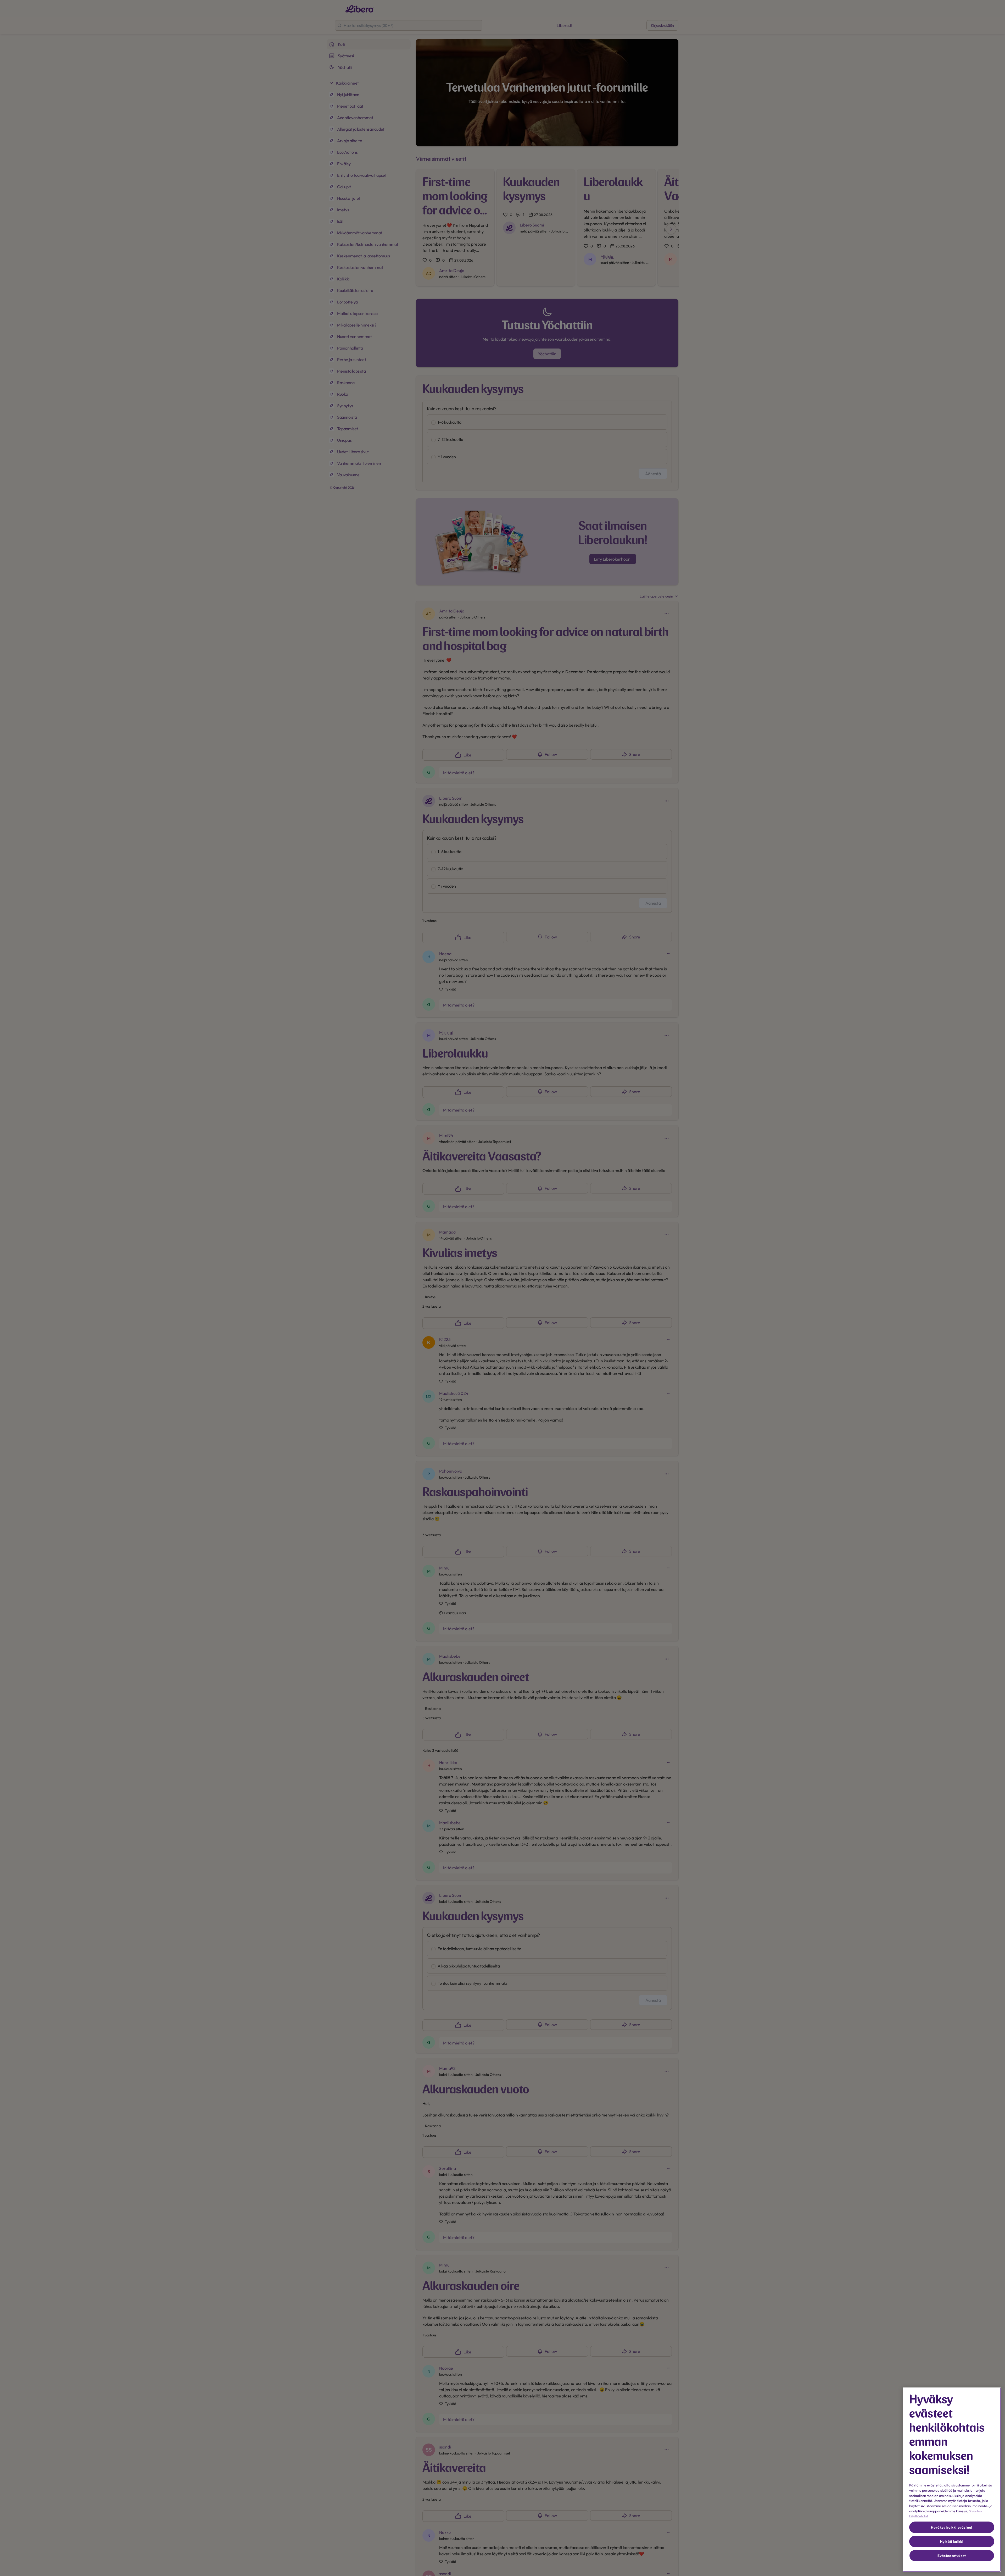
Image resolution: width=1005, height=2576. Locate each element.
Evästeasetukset (952, 2556)
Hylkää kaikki (952, 2541)
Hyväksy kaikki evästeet (952, 2527)
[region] (952, 2480)
